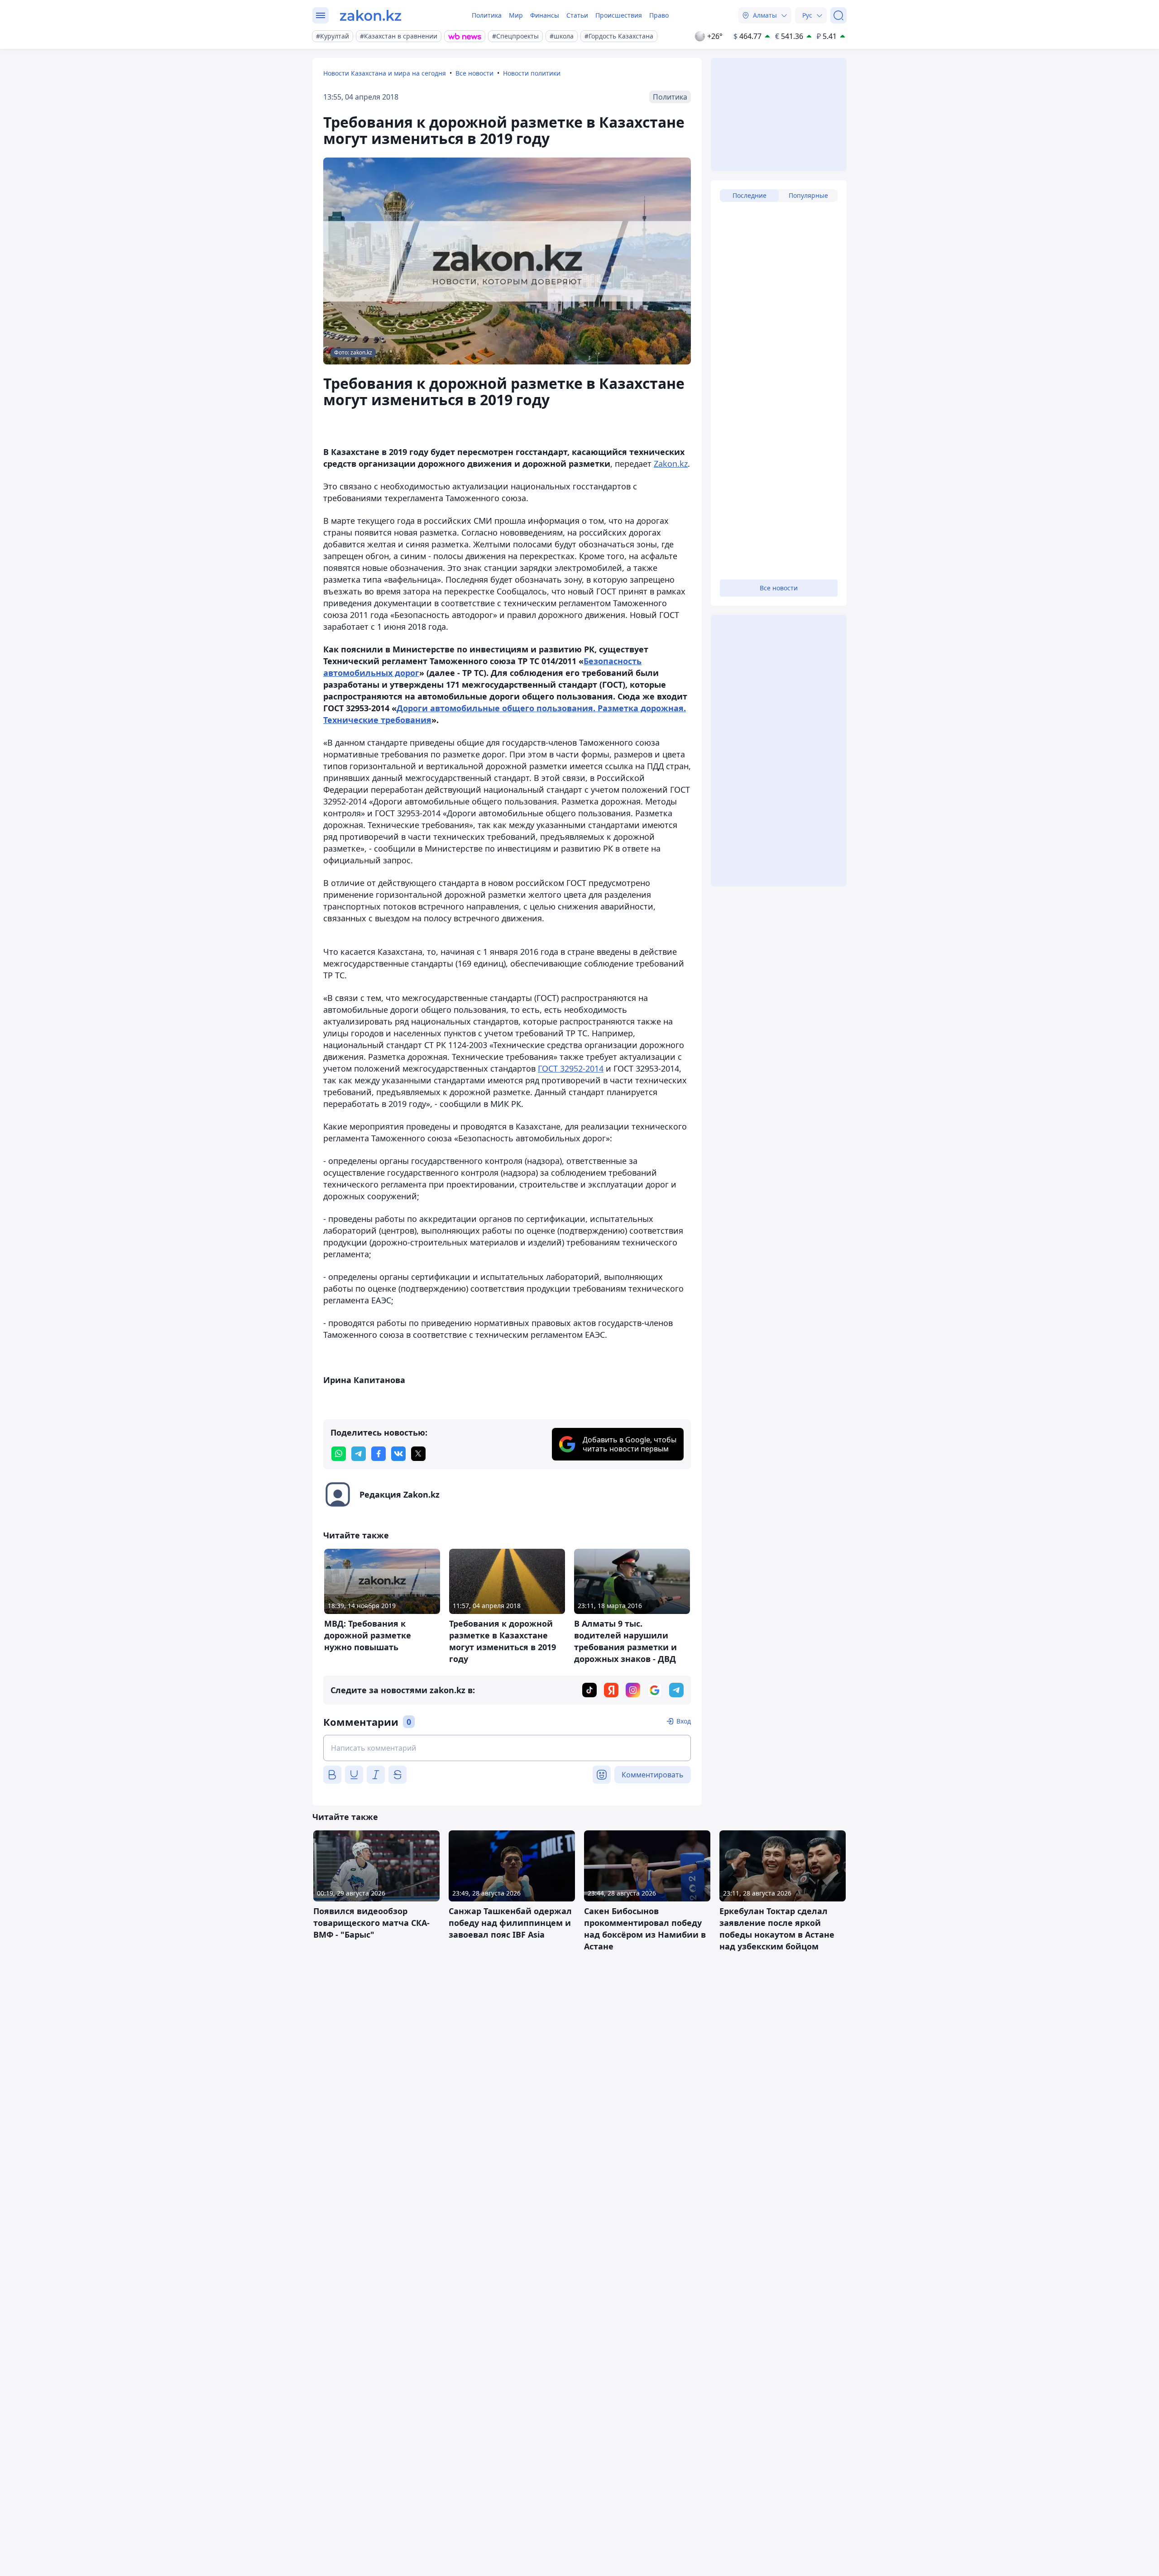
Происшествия (619, 15)
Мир (516, 15)
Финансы (545, 15)
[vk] (398, 1454)
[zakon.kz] (371, 15)
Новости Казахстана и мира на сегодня (385, 73)
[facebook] (378, 1454)
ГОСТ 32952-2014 (571, 1068)
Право (659, 15)
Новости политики (532, 73)
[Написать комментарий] (507, 1748)
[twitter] (418, 1454)
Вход (684, 1721)
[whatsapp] (339, 1454)
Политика (487, 15)
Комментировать (653, 1775)
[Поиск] (838, 15)
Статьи (577, 15)
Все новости (474, 73)
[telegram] (359, 1454)
